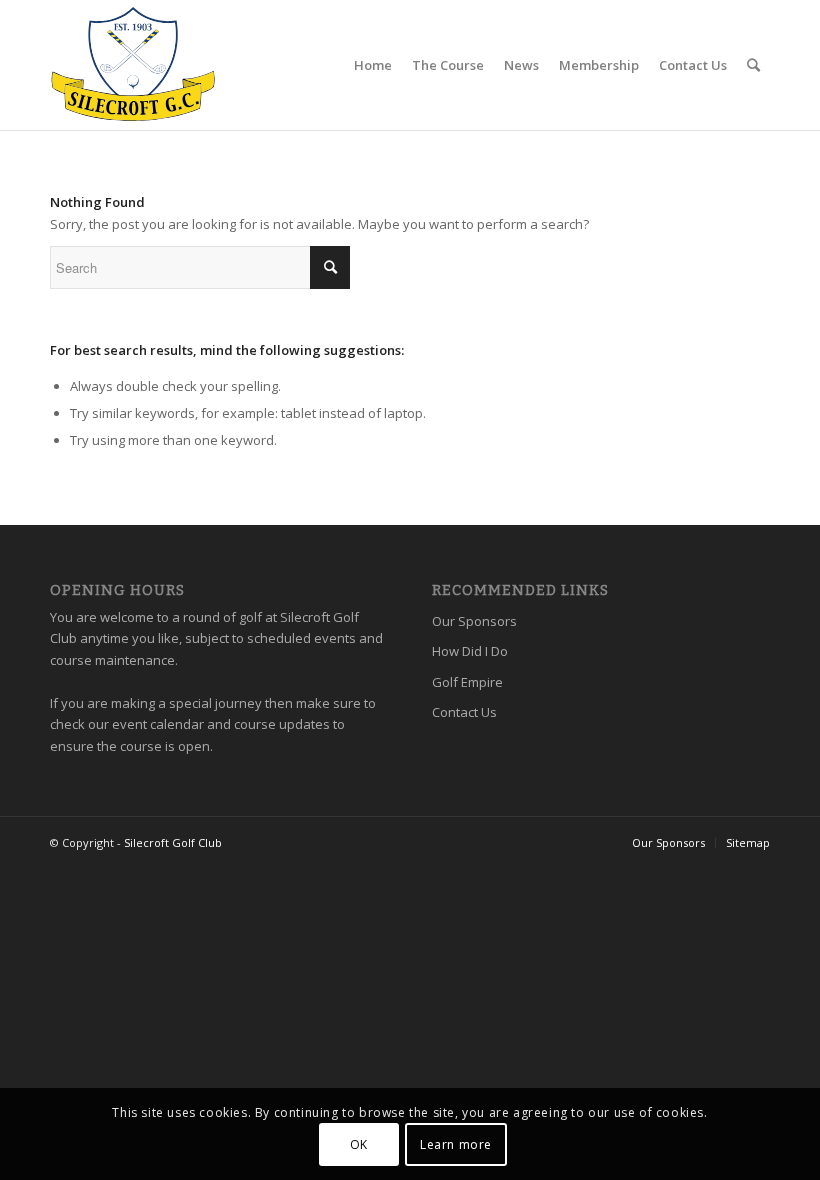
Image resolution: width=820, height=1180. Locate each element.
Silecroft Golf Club (173, 842)
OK (359, 1144)
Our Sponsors (474, 621)
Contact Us (464, 712)
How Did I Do (470, 651)
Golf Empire (467, 682)
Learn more (456, 1144)
